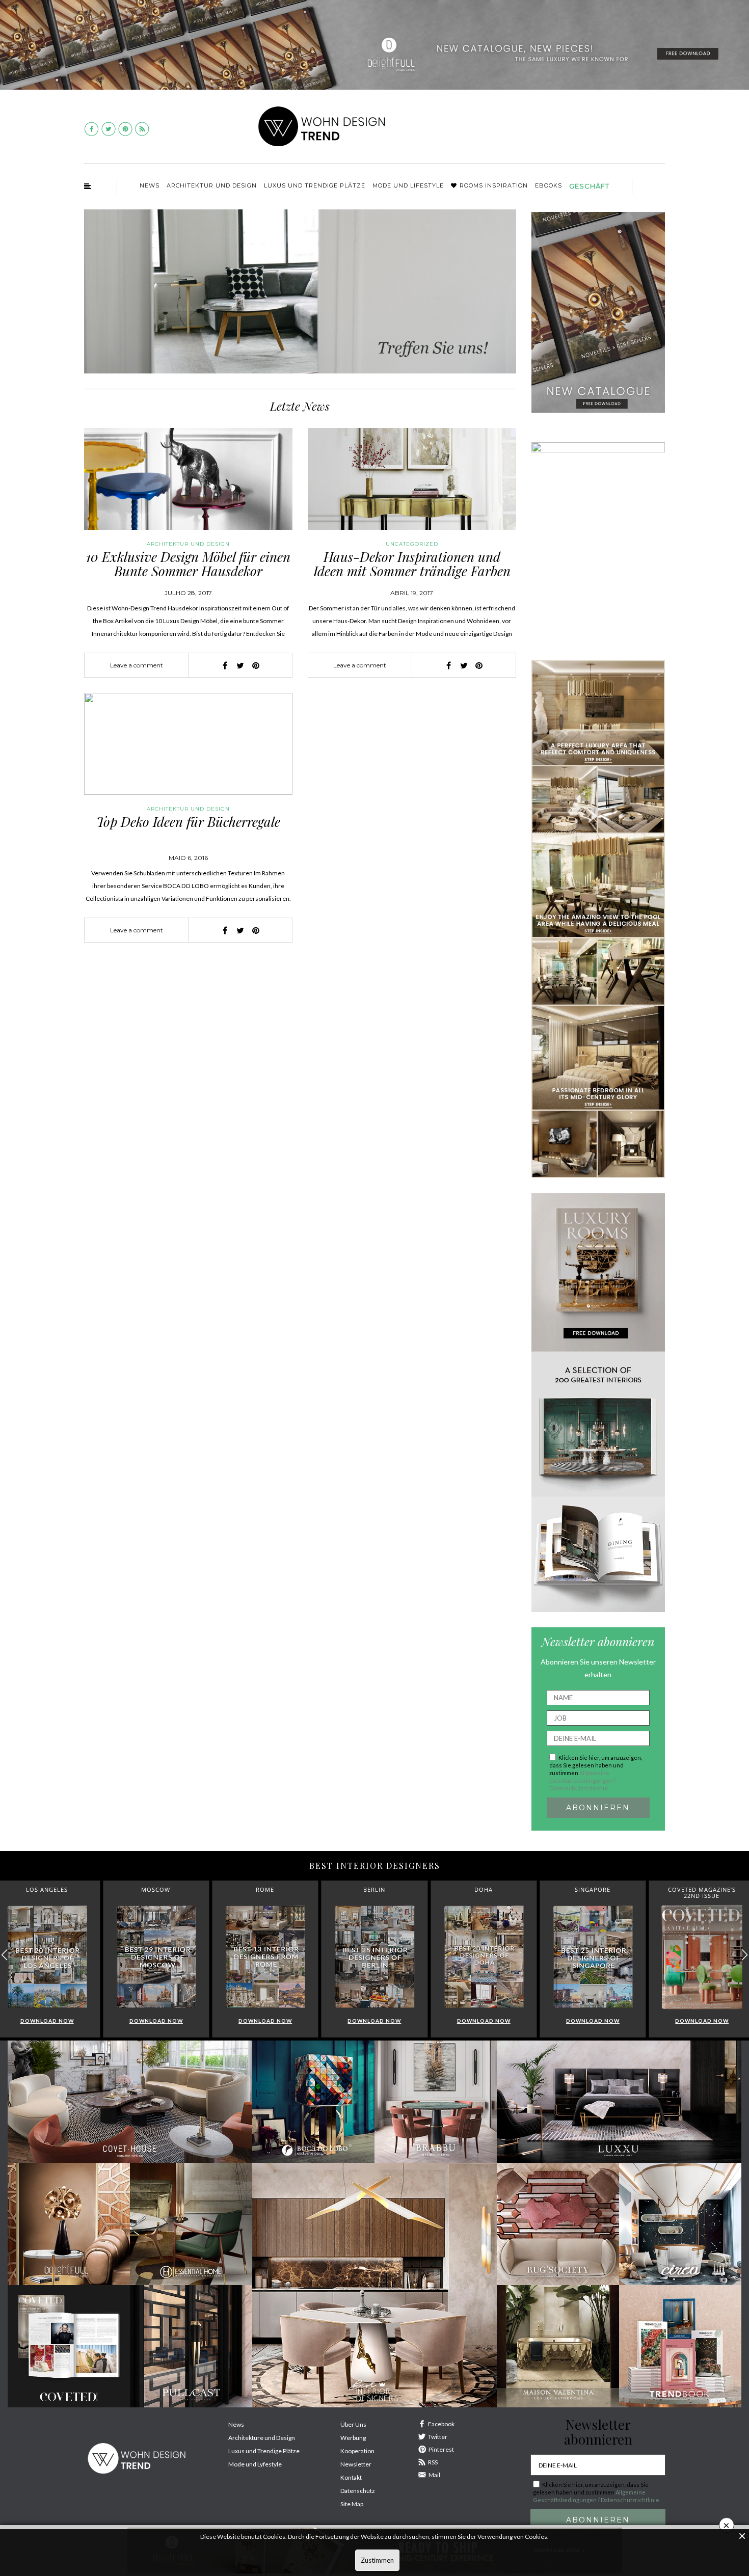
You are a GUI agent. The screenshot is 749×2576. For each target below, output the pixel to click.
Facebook (441, 2424)
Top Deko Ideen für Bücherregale (188, 822)
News (150, 185)
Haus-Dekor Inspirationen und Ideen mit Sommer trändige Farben (412, 564)
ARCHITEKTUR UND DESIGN (212, 185)
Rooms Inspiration (494, 185)
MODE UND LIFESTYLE (408, 185)
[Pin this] (256, 665)
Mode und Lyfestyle (255, 2464)
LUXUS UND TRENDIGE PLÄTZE (315, 185)
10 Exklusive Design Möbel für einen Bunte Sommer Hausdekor (188, 564)
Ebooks (549, 185)
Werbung (353, 2438)
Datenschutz (358, 2491)
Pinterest (441, 2449)
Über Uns (353, 2424)
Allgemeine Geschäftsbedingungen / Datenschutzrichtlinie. (583, 1780)
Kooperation (357, 2451)
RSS (433, 2462)
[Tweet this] (240, 665)
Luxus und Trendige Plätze (264, 2451)
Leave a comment (137, 665)
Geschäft (589, 186)
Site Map (352, 2504)
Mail (434, 2475)
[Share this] (225, 665)
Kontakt (351, 2477)
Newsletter (356, 2464)
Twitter (438, 2437)
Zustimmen (377, 2560)
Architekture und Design (262, 2438)
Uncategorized (412, 544)
